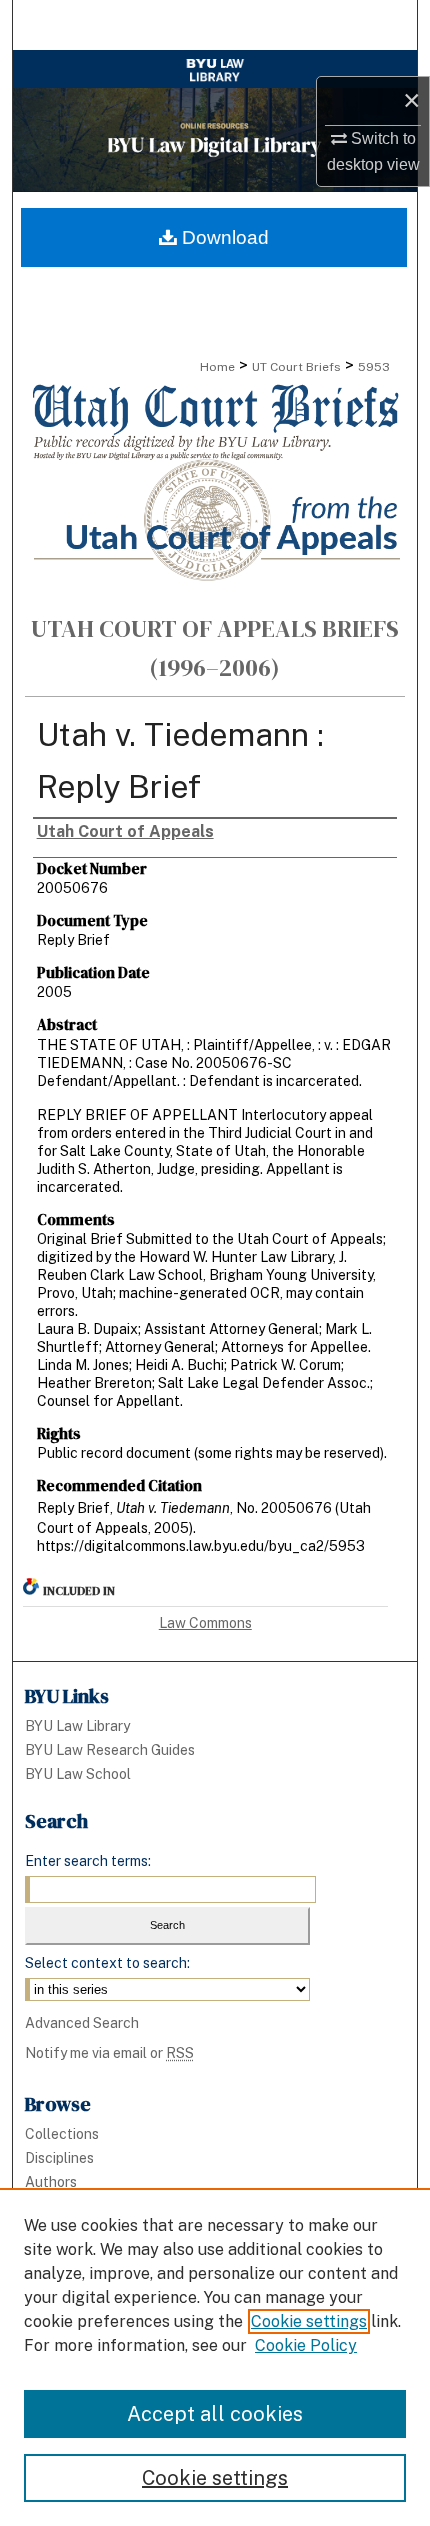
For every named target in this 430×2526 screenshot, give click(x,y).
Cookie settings (309, 2321)
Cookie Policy (306, 2345)
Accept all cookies (215, 2414)
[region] (215, 2357)
